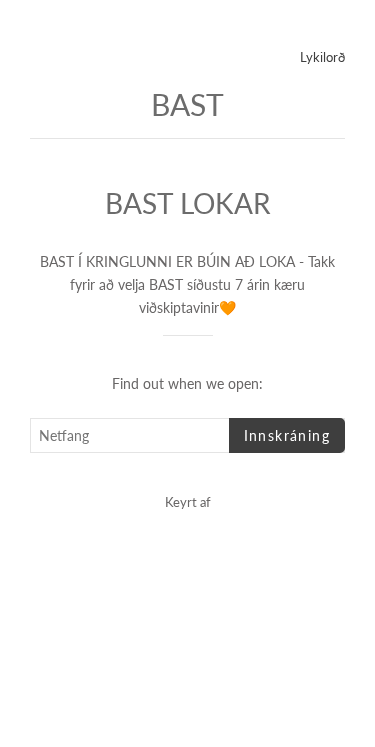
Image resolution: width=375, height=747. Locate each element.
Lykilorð (322, 57)
